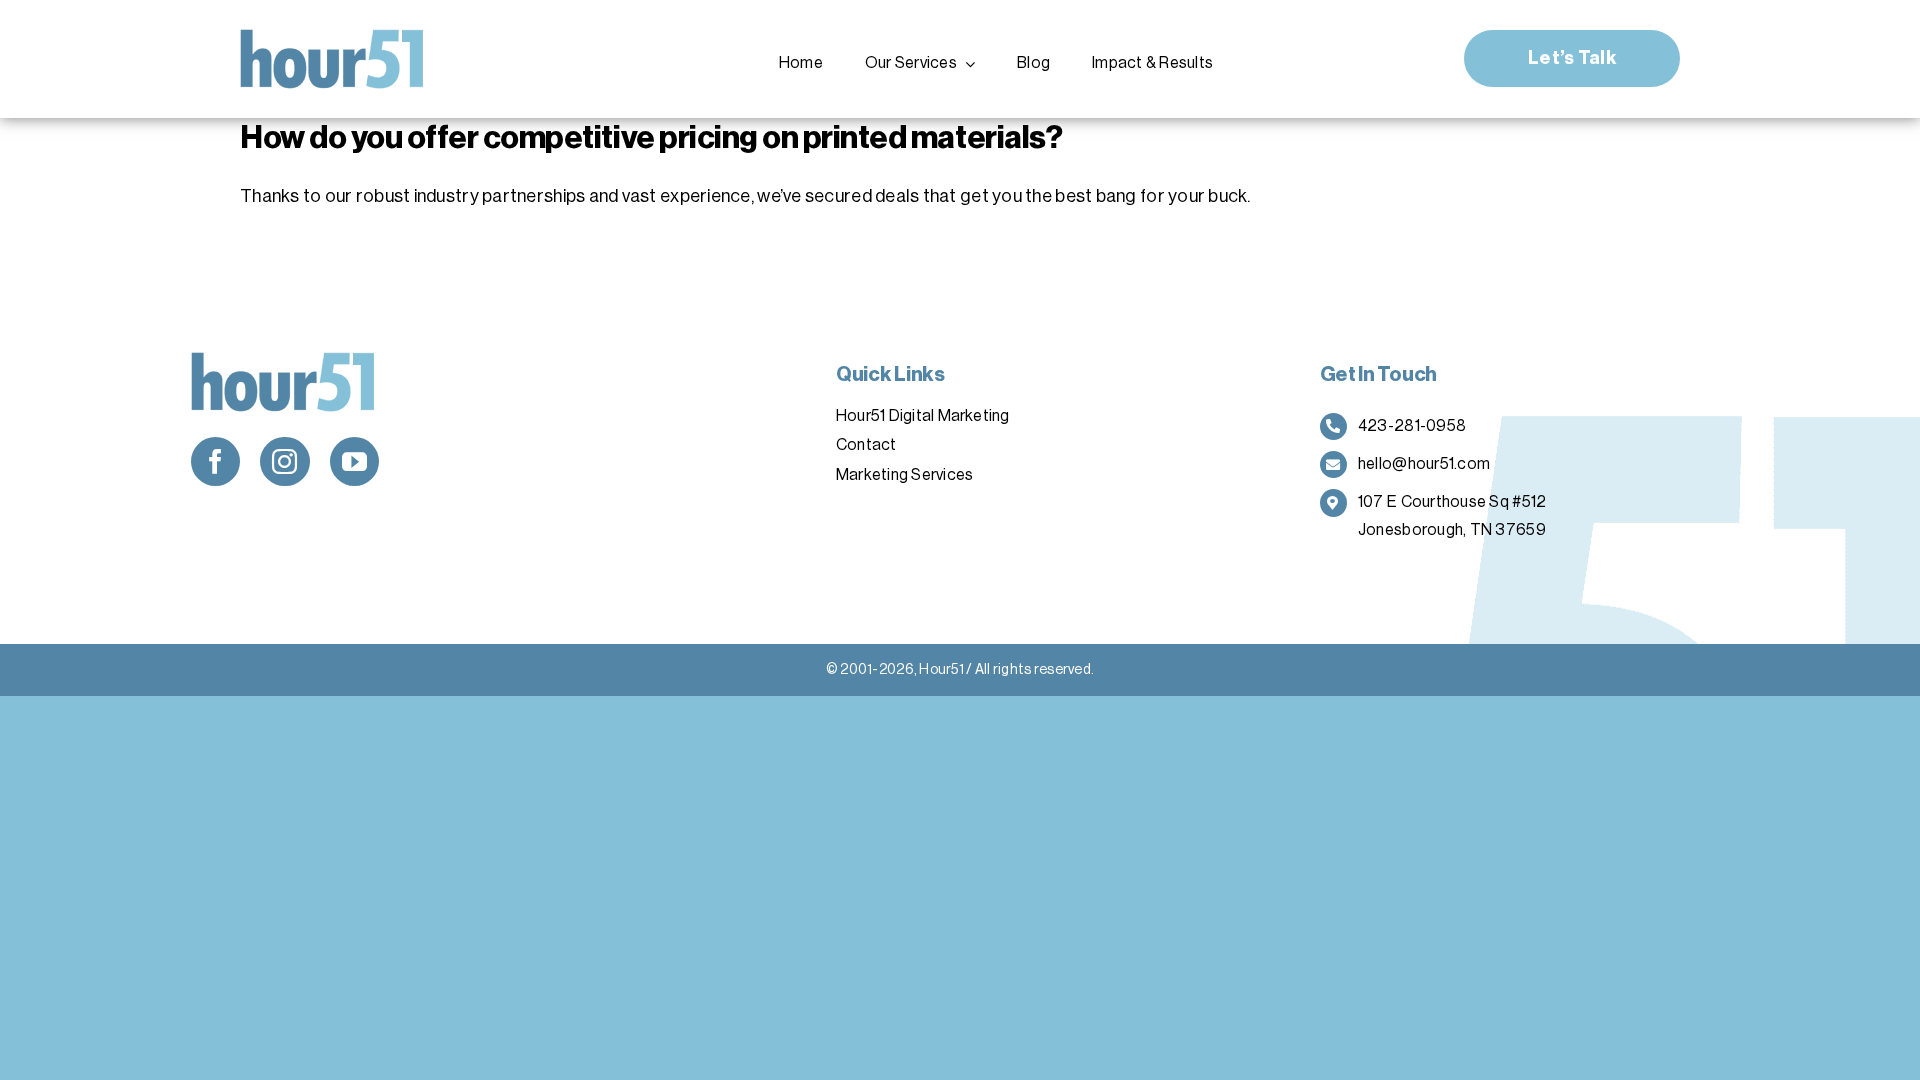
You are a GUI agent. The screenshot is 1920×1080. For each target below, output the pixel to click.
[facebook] (215, 461)
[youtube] (354, 461)
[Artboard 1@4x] (332, 38)
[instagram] (284, 461)
